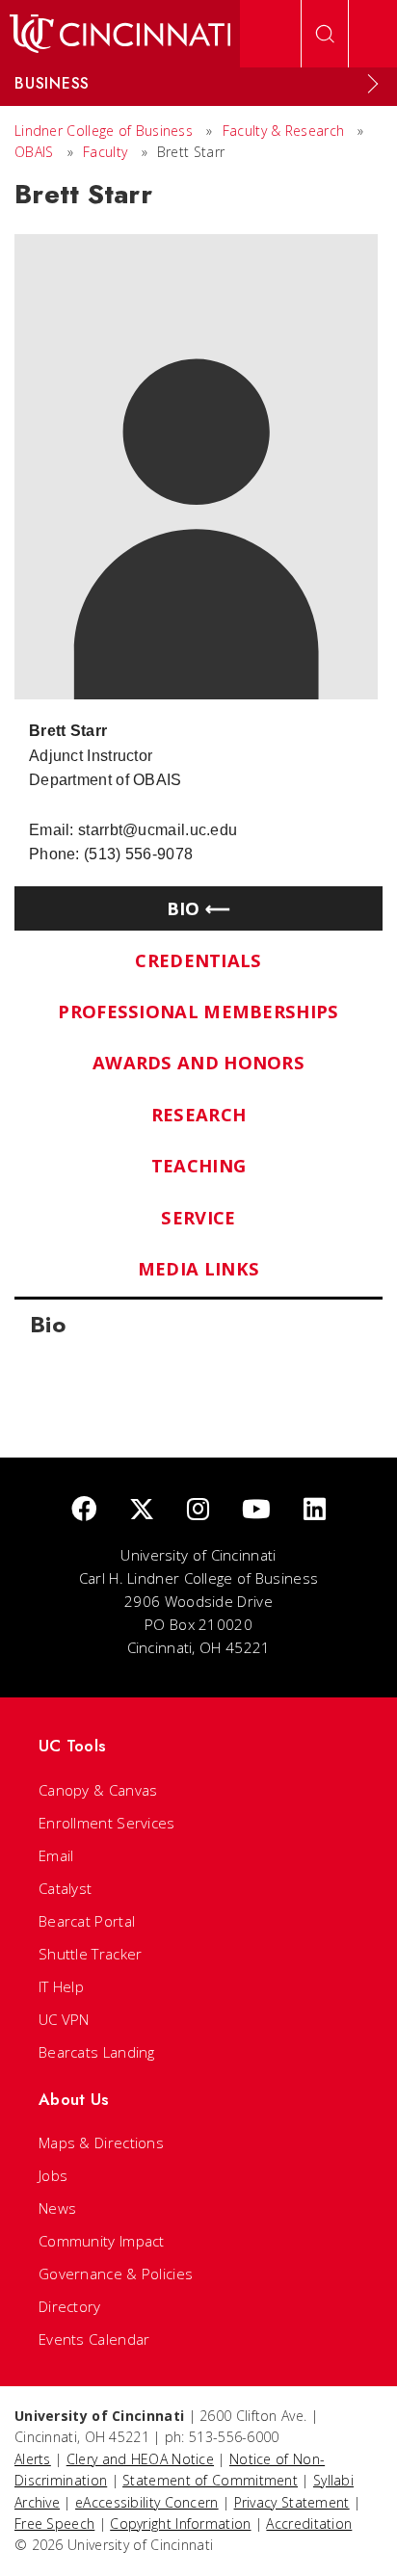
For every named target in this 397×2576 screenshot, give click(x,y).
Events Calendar (94, 2339)
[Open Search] (325, 34)
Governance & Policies (116, 2274)
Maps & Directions (101, 2142)
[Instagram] (198, 1510)
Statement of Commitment (210, 2480)
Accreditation (309, 2523)
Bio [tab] (184, 908)
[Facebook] (84, 1510)
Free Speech (54, 2523)
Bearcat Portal (87, 1921)
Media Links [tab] (198, 1268)
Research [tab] (198, 1114)
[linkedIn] (315, 1510)
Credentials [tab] (198, 960)
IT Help (61, 1986)
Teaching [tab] (198, 1165)
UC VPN (64, 2019)
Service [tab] (198, 1217)
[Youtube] (256, 1510)
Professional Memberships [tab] (198, 1011)
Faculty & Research (283, 131)
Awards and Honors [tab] (198, 1062)
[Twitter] (142, 1510)
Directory (70, 2306)
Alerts (33, 2459)
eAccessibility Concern (147, 2502)
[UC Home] (120, 34)
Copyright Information (180, 2523)
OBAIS (34, 152)
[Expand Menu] (373, 84)
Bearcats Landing (97, 2052)
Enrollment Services (107, 1823)
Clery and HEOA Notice (140, 2459)
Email (56, 1855)
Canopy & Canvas (98, 1790)
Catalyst (65, 1888)
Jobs (53, 2175)
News (57, 2208)
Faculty (105, 152)
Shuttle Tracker (91, 1954)
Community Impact (102, 2241)
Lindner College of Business (104, 131)
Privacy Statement (292, 2502)
